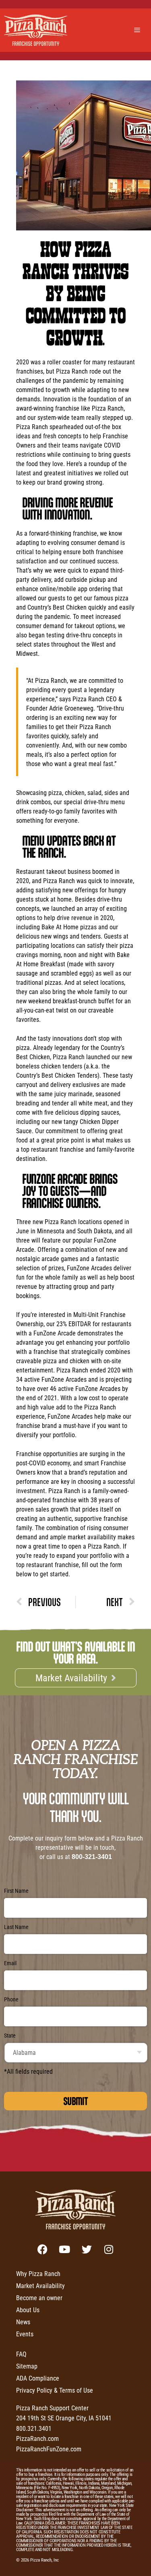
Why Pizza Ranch (38, 2273)
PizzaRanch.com (37, 2438)
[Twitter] (87, 2249)
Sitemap (27, 2366)
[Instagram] (109, 2249)
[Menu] (138, 30)
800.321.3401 (34, 2428)
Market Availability (40, 2285)
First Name (16, 1891)
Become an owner (39, 2298)
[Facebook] (42, 2249)
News (23, 2322)
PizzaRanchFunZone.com (49, 2449)
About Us (28, 2310)
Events (25, 2334)
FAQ (21, 2354)
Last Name (16, 1927)
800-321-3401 (92, 1857)
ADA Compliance (38, 2378)
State (10, 2036)
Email (10, 1963)
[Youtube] (64, 2249)
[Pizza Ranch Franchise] (38, 30)
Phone (11, 1999)
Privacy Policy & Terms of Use (55, 2390)
